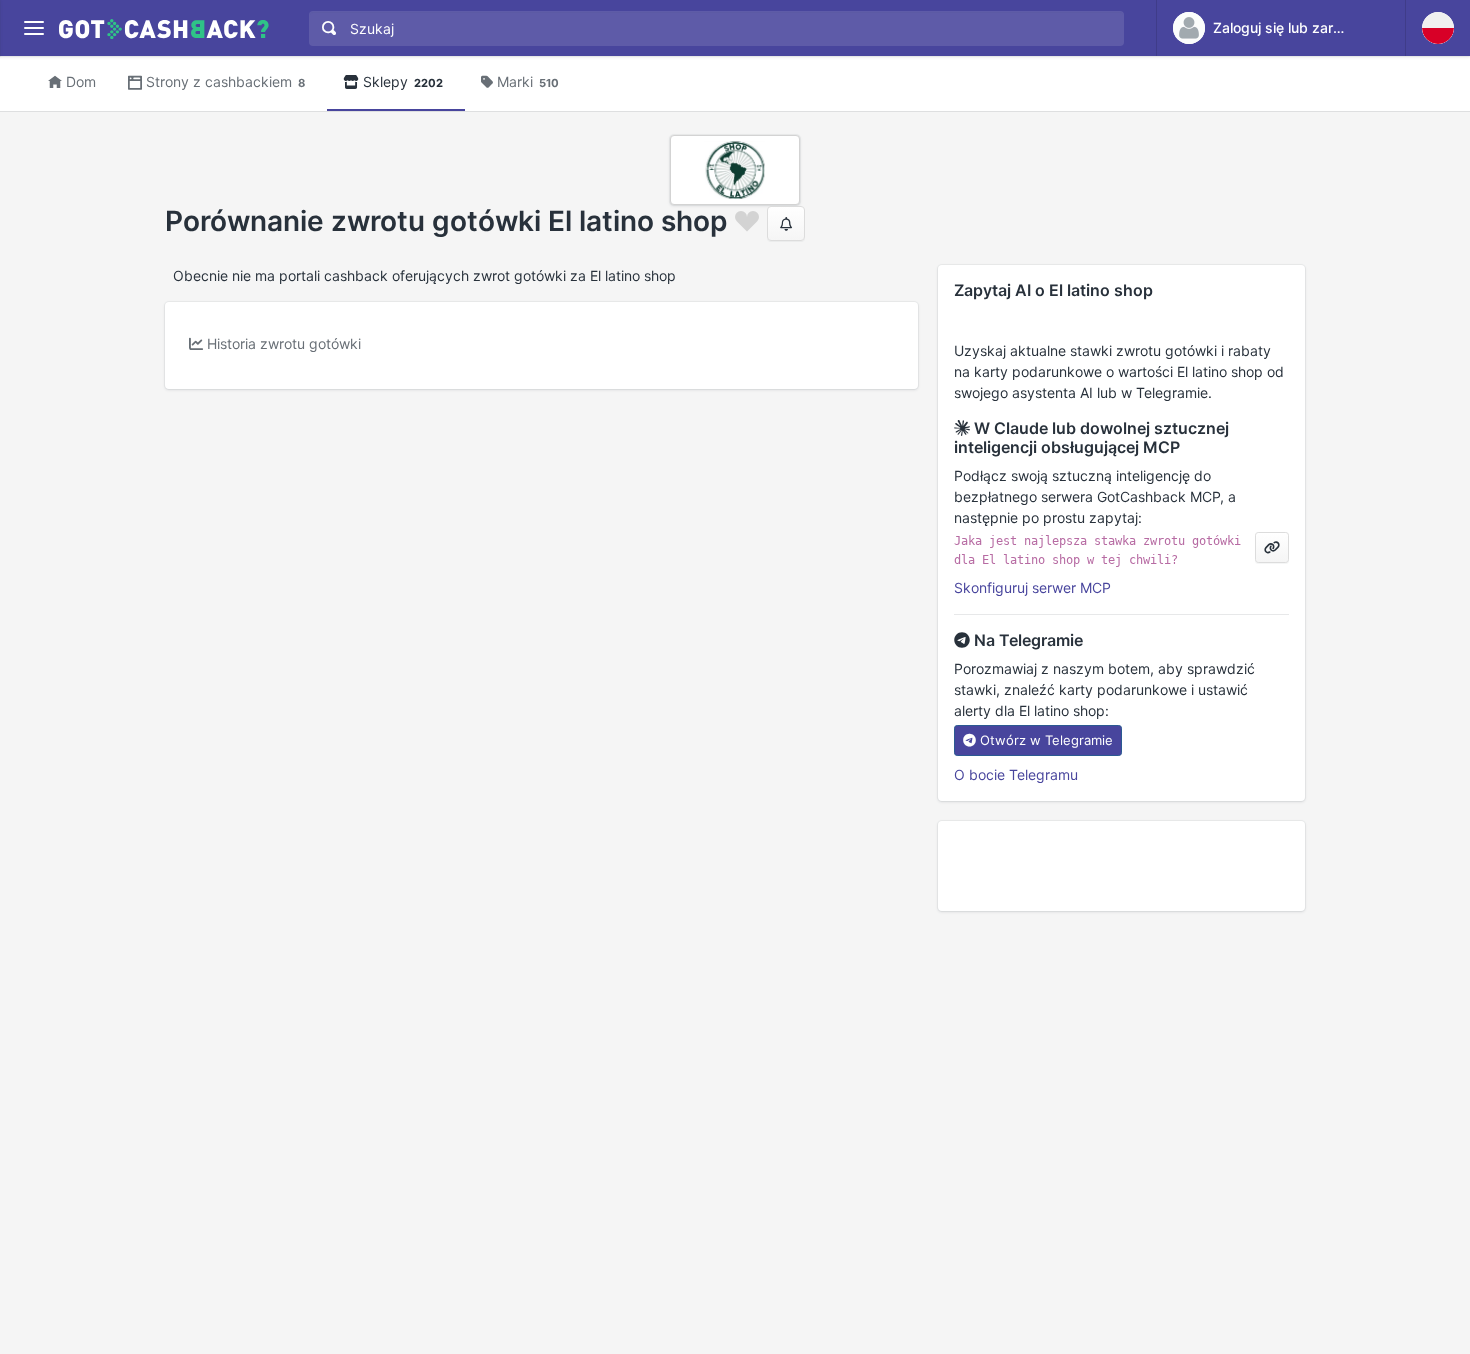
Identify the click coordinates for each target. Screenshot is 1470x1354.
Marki (528, 81)
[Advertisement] (1121, 866)
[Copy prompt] (1272, 547)
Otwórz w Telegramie (1046, 740)
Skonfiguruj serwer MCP (1032, 587)
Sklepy (403, 81)
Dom (81, 81)
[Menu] (33, 28)
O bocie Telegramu (1016, 774)
